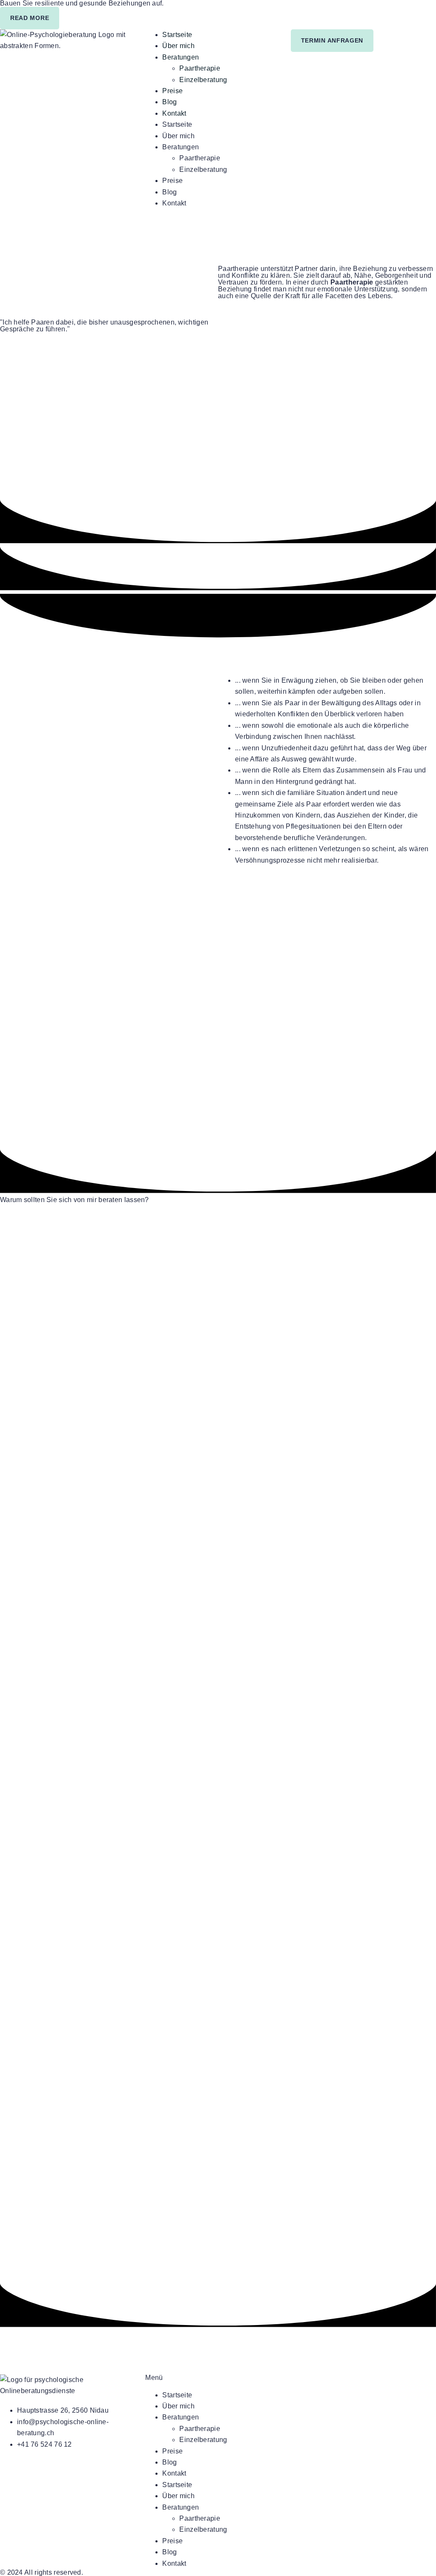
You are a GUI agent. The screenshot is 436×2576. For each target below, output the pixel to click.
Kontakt (174, 113)
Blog (169, 102)
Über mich (178, 46)
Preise (172, 91)
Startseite (177, 35)
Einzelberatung (203, 80)
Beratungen (181, 57)
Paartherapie (200, 68)
